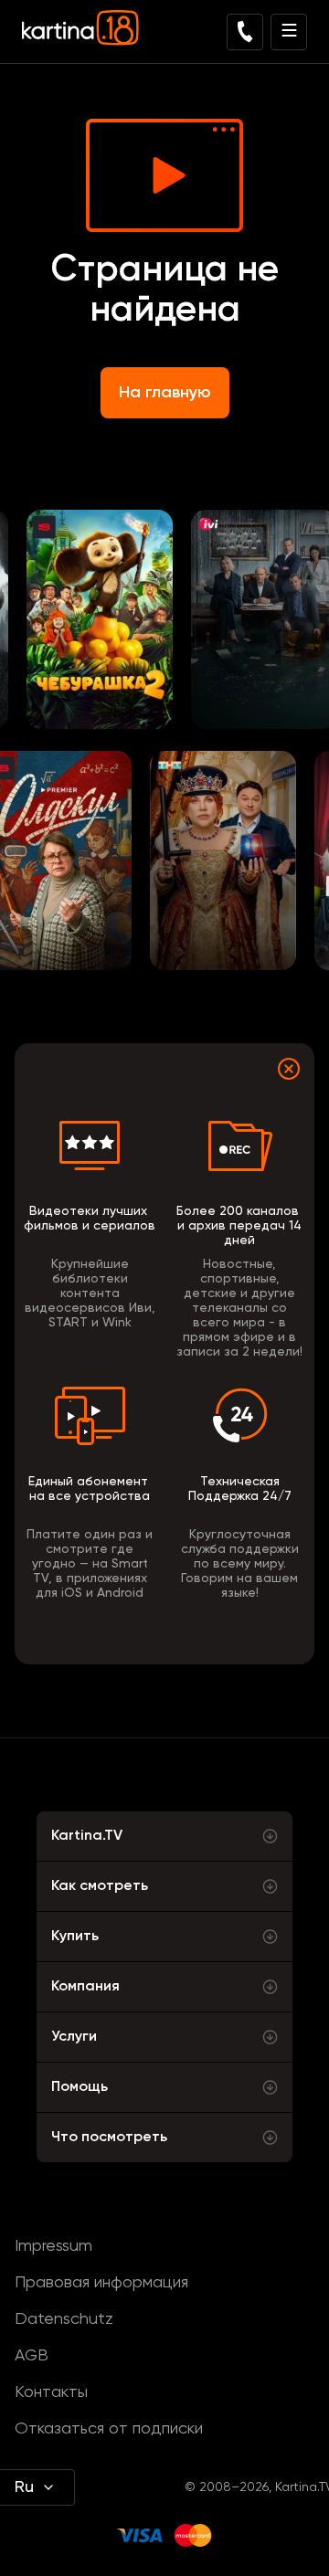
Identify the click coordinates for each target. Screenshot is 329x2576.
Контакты (51, 2392)
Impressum (53, 2246)
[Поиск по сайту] (245, 32)
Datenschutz (64, 2319)
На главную (165, 393)
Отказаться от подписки (109, 2429)
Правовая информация (101, 2283)
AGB (32, 2356)
